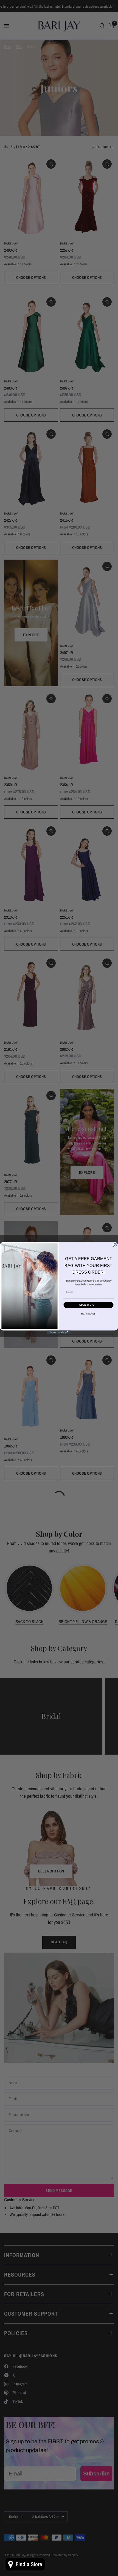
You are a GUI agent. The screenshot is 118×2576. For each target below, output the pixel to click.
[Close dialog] (115, 1245)
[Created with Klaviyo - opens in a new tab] (59, 1332)
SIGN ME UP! (88, 1305)
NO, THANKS (88, 1314)
